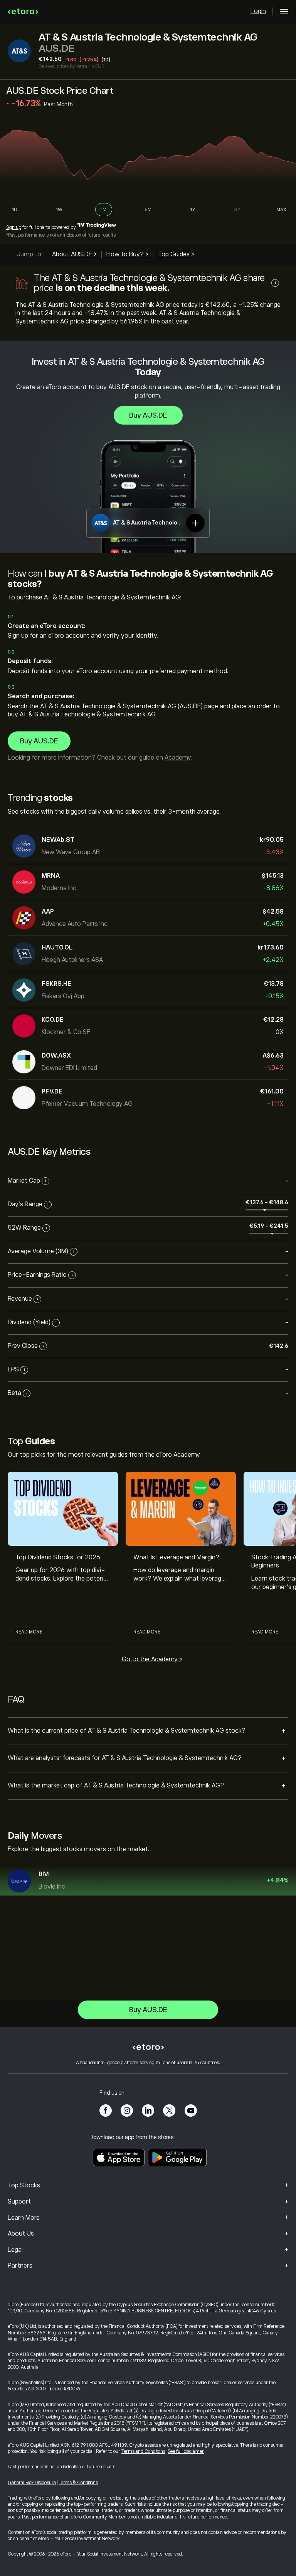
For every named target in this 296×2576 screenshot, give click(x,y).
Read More (29, 1632)
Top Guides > (176, 254)
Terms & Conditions (78, 2483)
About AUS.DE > (74, 254)
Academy (177, 758)
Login (258, 11)
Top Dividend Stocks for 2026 (58, 1557)
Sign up (14, 227)
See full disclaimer (186, 2451)
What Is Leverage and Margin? (176, 1557)
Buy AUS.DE (148, 415)
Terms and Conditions (143, 2451)
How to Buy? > (127, 254)
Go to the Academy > (152, 1659)
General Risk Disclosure (32, 2483)
